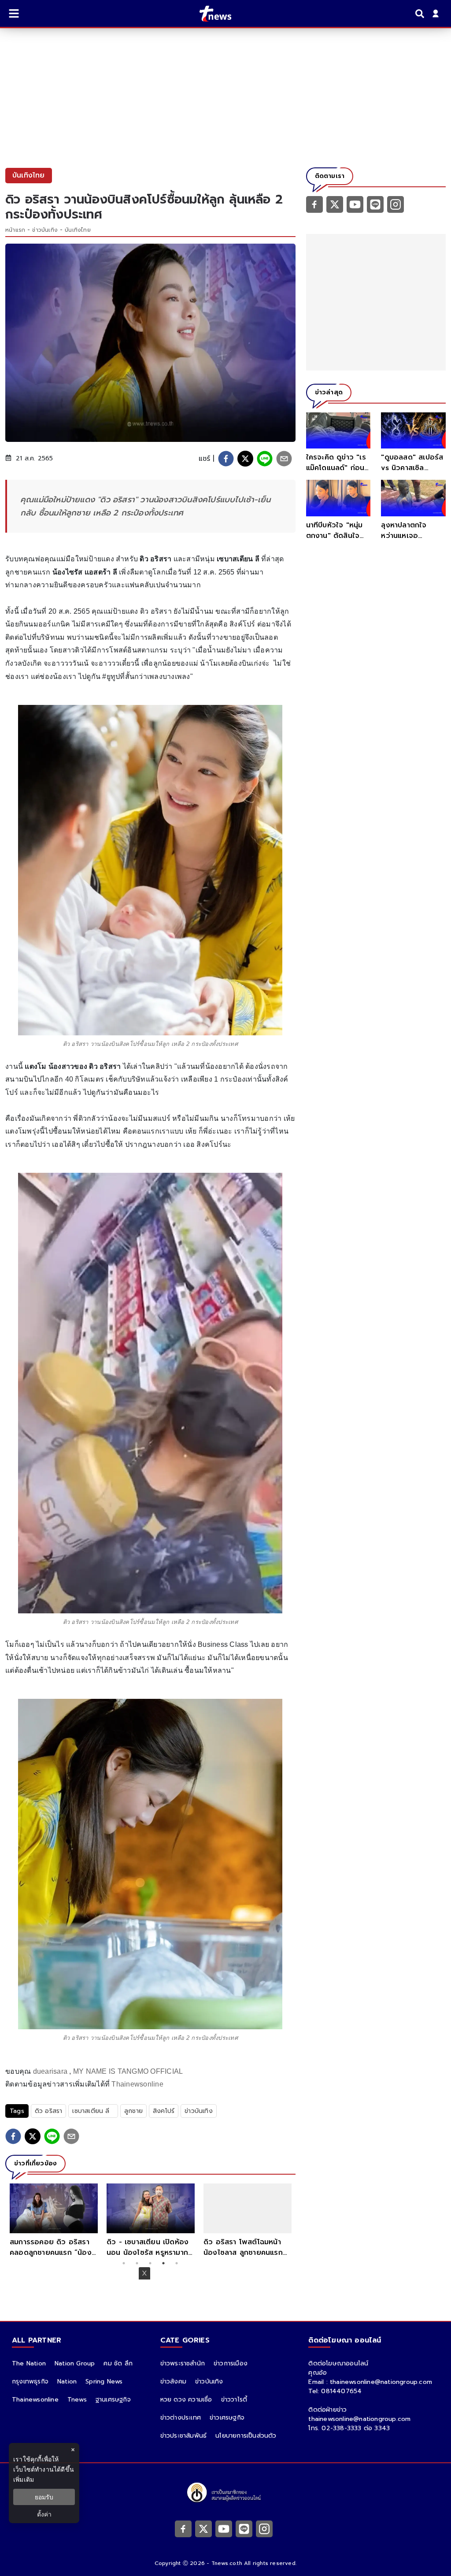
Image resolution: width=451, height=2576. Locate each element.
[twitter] (245, 459)
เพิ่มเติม (24, 2479)
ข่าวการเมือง (231, 2363)
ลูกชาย (133, 2111)
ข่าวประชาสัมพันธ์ (184, 2436)
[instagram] (396, 204)
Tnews (77, 2400)
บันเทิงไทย (78, 230)
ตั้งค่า (44, 2514)
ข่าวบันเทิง (45, 230)
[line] (265, 459)
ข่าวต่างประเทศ (181, 2418)
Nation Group (75, 2363)
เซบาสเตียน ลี (93, 2111)
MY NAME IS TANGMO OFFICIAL (128, 2071)
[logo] (210, 14)
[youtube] (355, 204)
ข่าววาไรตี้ (234, 2400)
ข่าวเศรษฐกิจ (227, 2418)
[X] (335, 204)
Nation (67, 2381)
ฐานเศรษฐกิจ (113, 2400)
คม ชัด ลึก (118, 2363)
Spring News (104, 2381)
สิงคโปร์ (164, 2111)
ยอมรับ (44, 2497)
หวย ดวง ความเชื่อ (186, 2400)
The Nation (29, 2363)
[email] (284, 459)
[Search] (421, 14)
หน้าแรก (15, 230)
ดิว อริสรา (49, 2111)
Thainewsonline (137, 2084)
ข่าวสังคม (173, 2381)
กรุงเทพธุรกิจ (30, 2381)
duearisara (50, 2071)
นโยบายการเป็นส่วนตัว (246, 2436)
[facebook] (226, 459)
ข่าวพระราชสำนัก (183, 2363)
